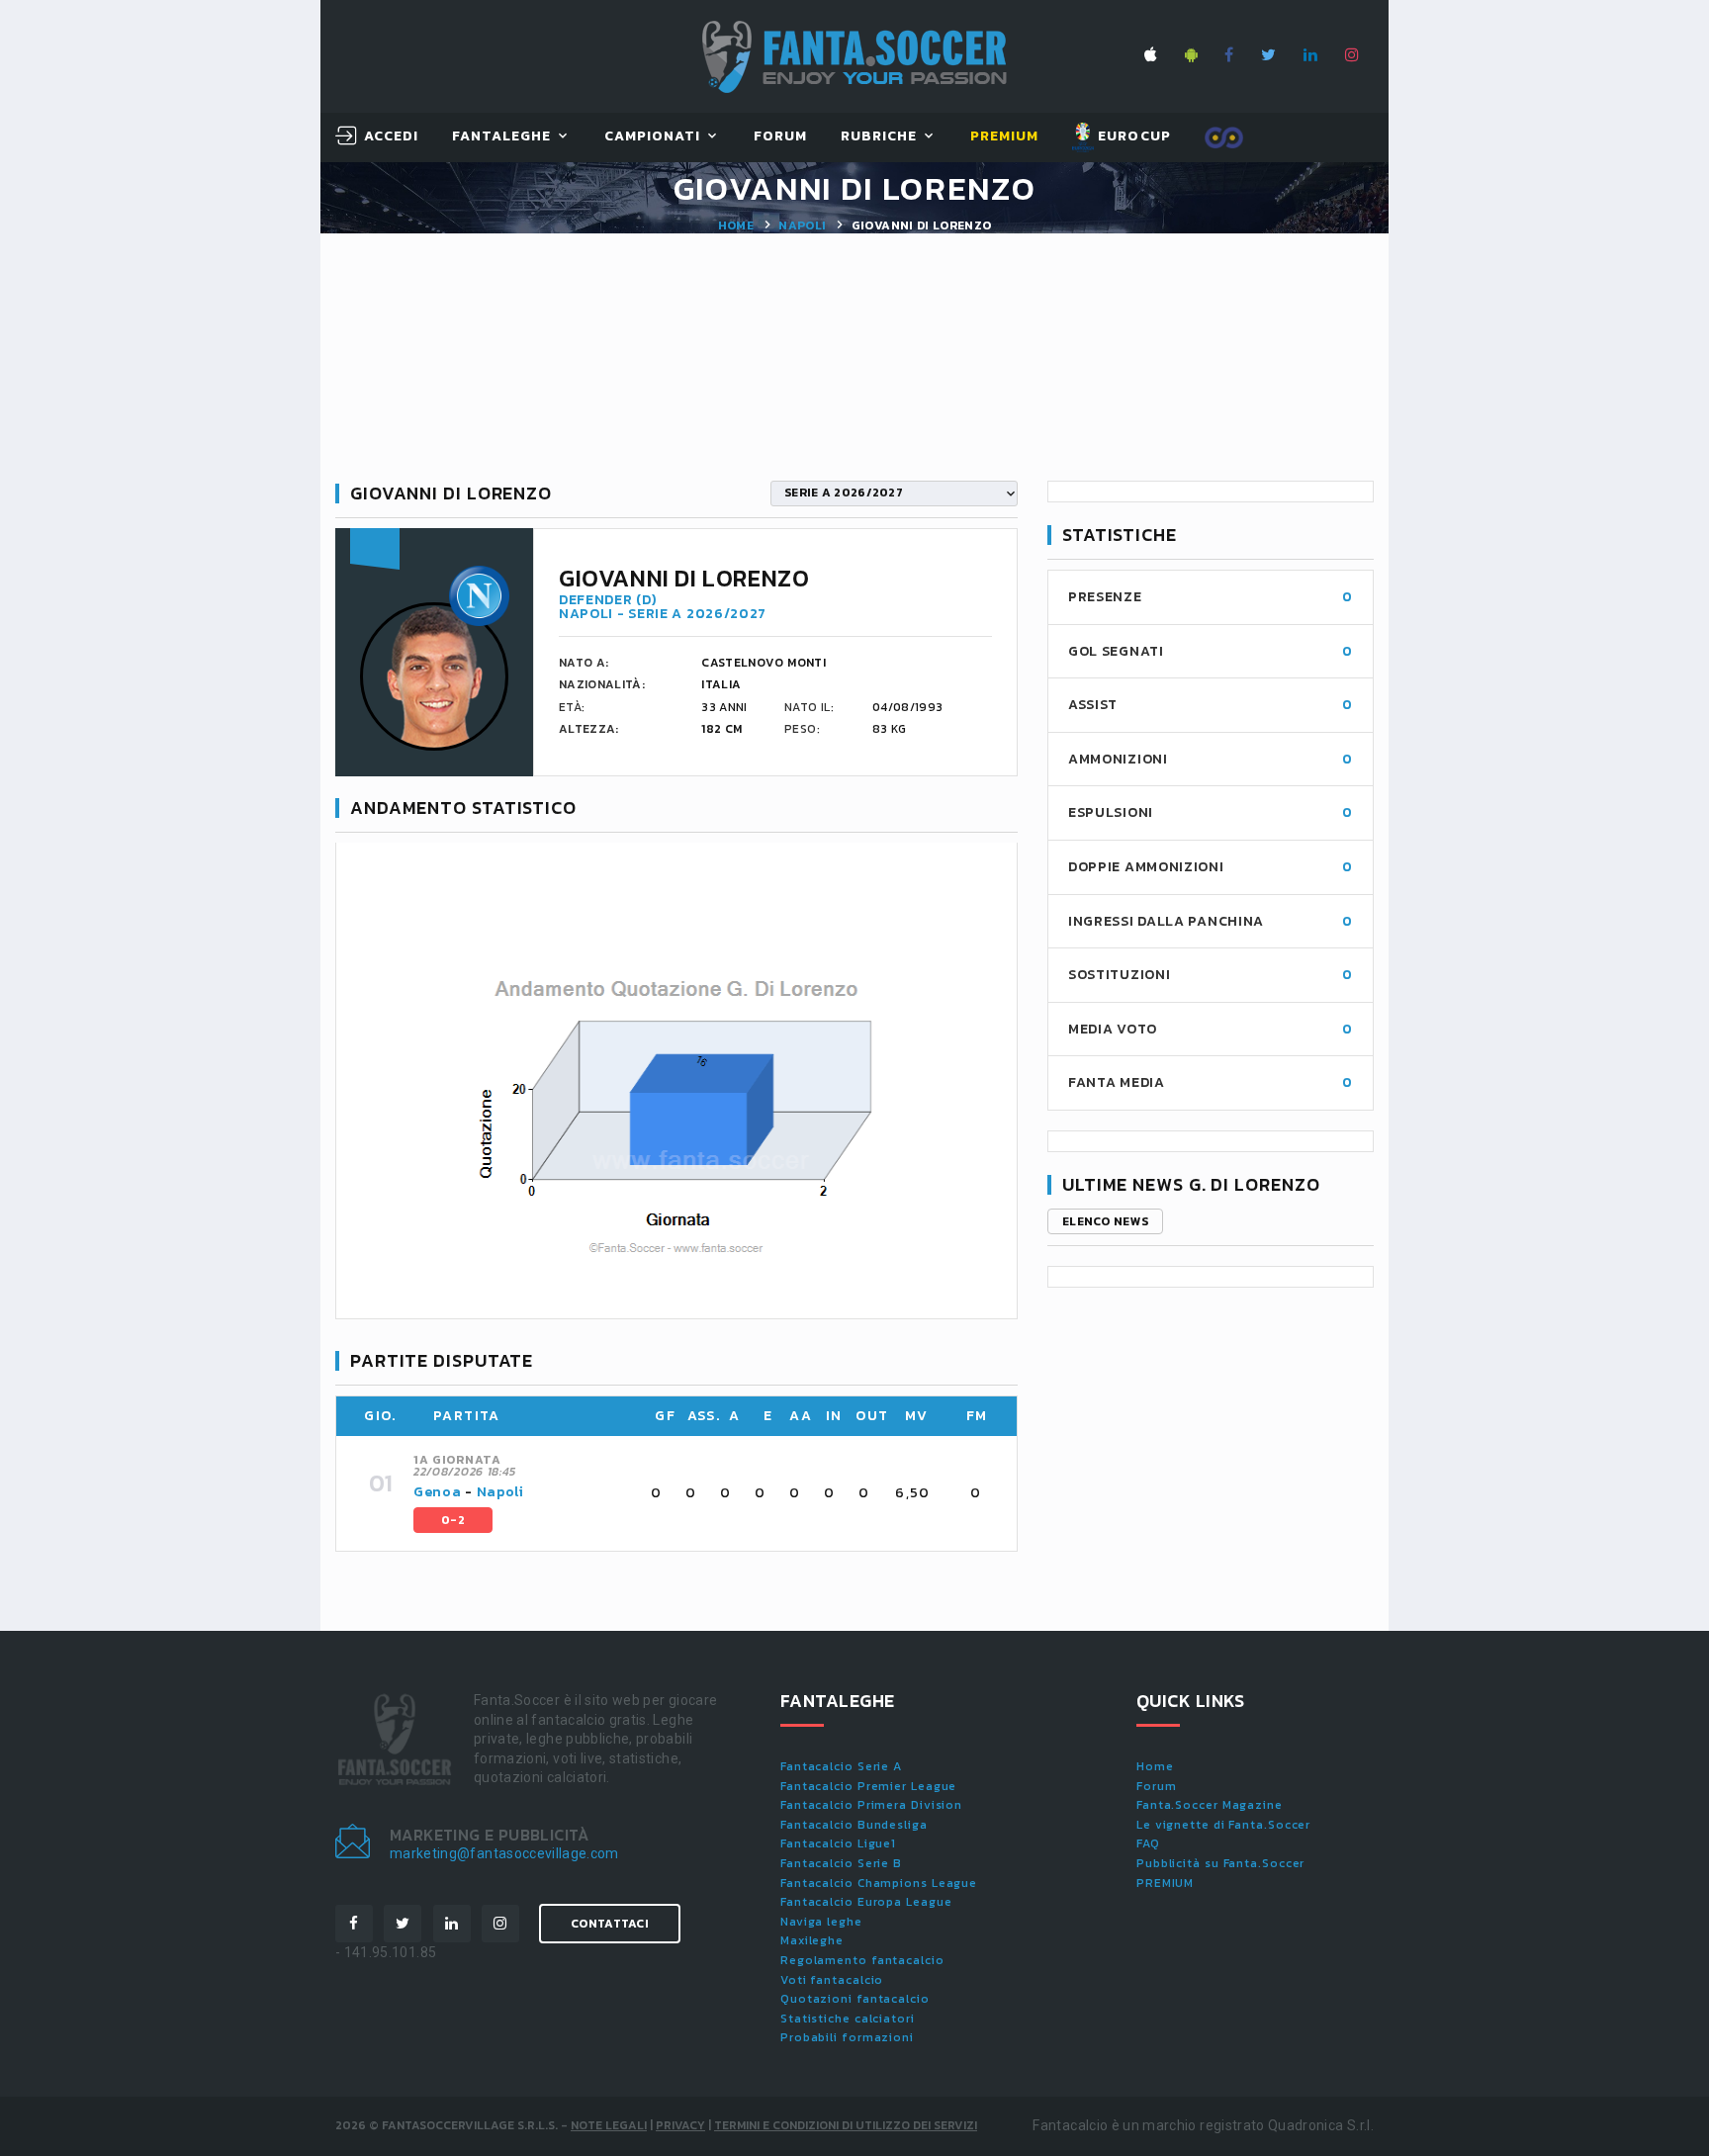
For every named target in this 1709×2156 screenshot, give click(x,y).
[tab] (703, 1493)
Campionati (653, 137)
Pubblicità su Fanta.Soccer (1220, 1863)
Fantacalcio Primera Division (871, 1805)
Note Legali (609, 2125)
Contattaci (610, 1924)
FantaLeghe (502, 137)
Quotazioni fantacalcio (855, 1999)
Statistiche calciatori (848, 2019)
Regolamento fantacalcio (862, 1960)
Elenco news (1105, 1221)
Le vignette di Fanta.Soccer (1223, 1825)
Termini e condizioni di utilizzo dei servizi (846, 2125)
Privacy (680, 2125)
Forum (780, 137)
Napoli (802, 225)
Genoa (438, 1492)
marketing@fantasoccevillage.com (504, 1853)
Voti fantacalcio (832, 1980)
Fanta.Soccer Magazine (1210, 1805)
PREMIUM (1165, 1883)
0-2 (453, 1520)
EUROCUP (1132, 136)
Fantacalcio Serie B (841, 1863)
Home (736, 225)
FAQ (1148, 1843)
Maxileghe (812, 1940)
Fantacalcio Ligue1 (838, 1843)
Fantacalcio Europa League (866, 1902)
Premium (1004, 137)
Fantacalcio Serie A (841, 1766)
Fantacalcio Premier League (868, 1786)
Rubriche (879, 137)
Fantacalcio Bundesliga (854, 1825)
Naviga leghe (821, 1922)
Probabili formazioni (847, 2037)
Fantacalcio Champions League (879, 1883)
